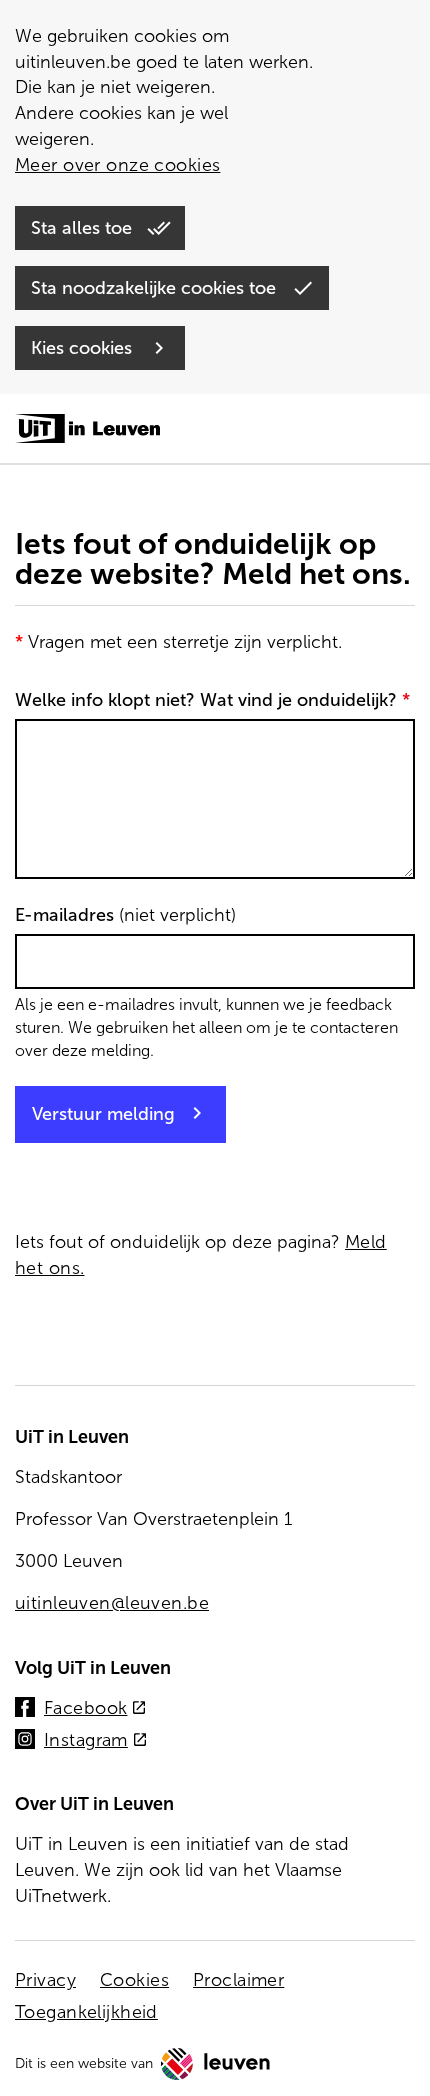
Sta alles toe (84, 228)
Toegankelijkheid (86, 2012)
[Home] (87, 430)
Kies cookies (84, 348)
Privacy (45, 1980)
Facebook (95, 1709)
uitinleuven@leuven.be (112, 1603)
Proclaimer (238, 1980)
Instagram (96, 1741)
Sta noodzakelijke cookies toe (156, 288)
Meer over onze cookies (117, 165)
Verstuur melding (103, 1114)
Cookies (134, 1980)
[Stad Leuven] (216, 2064)
